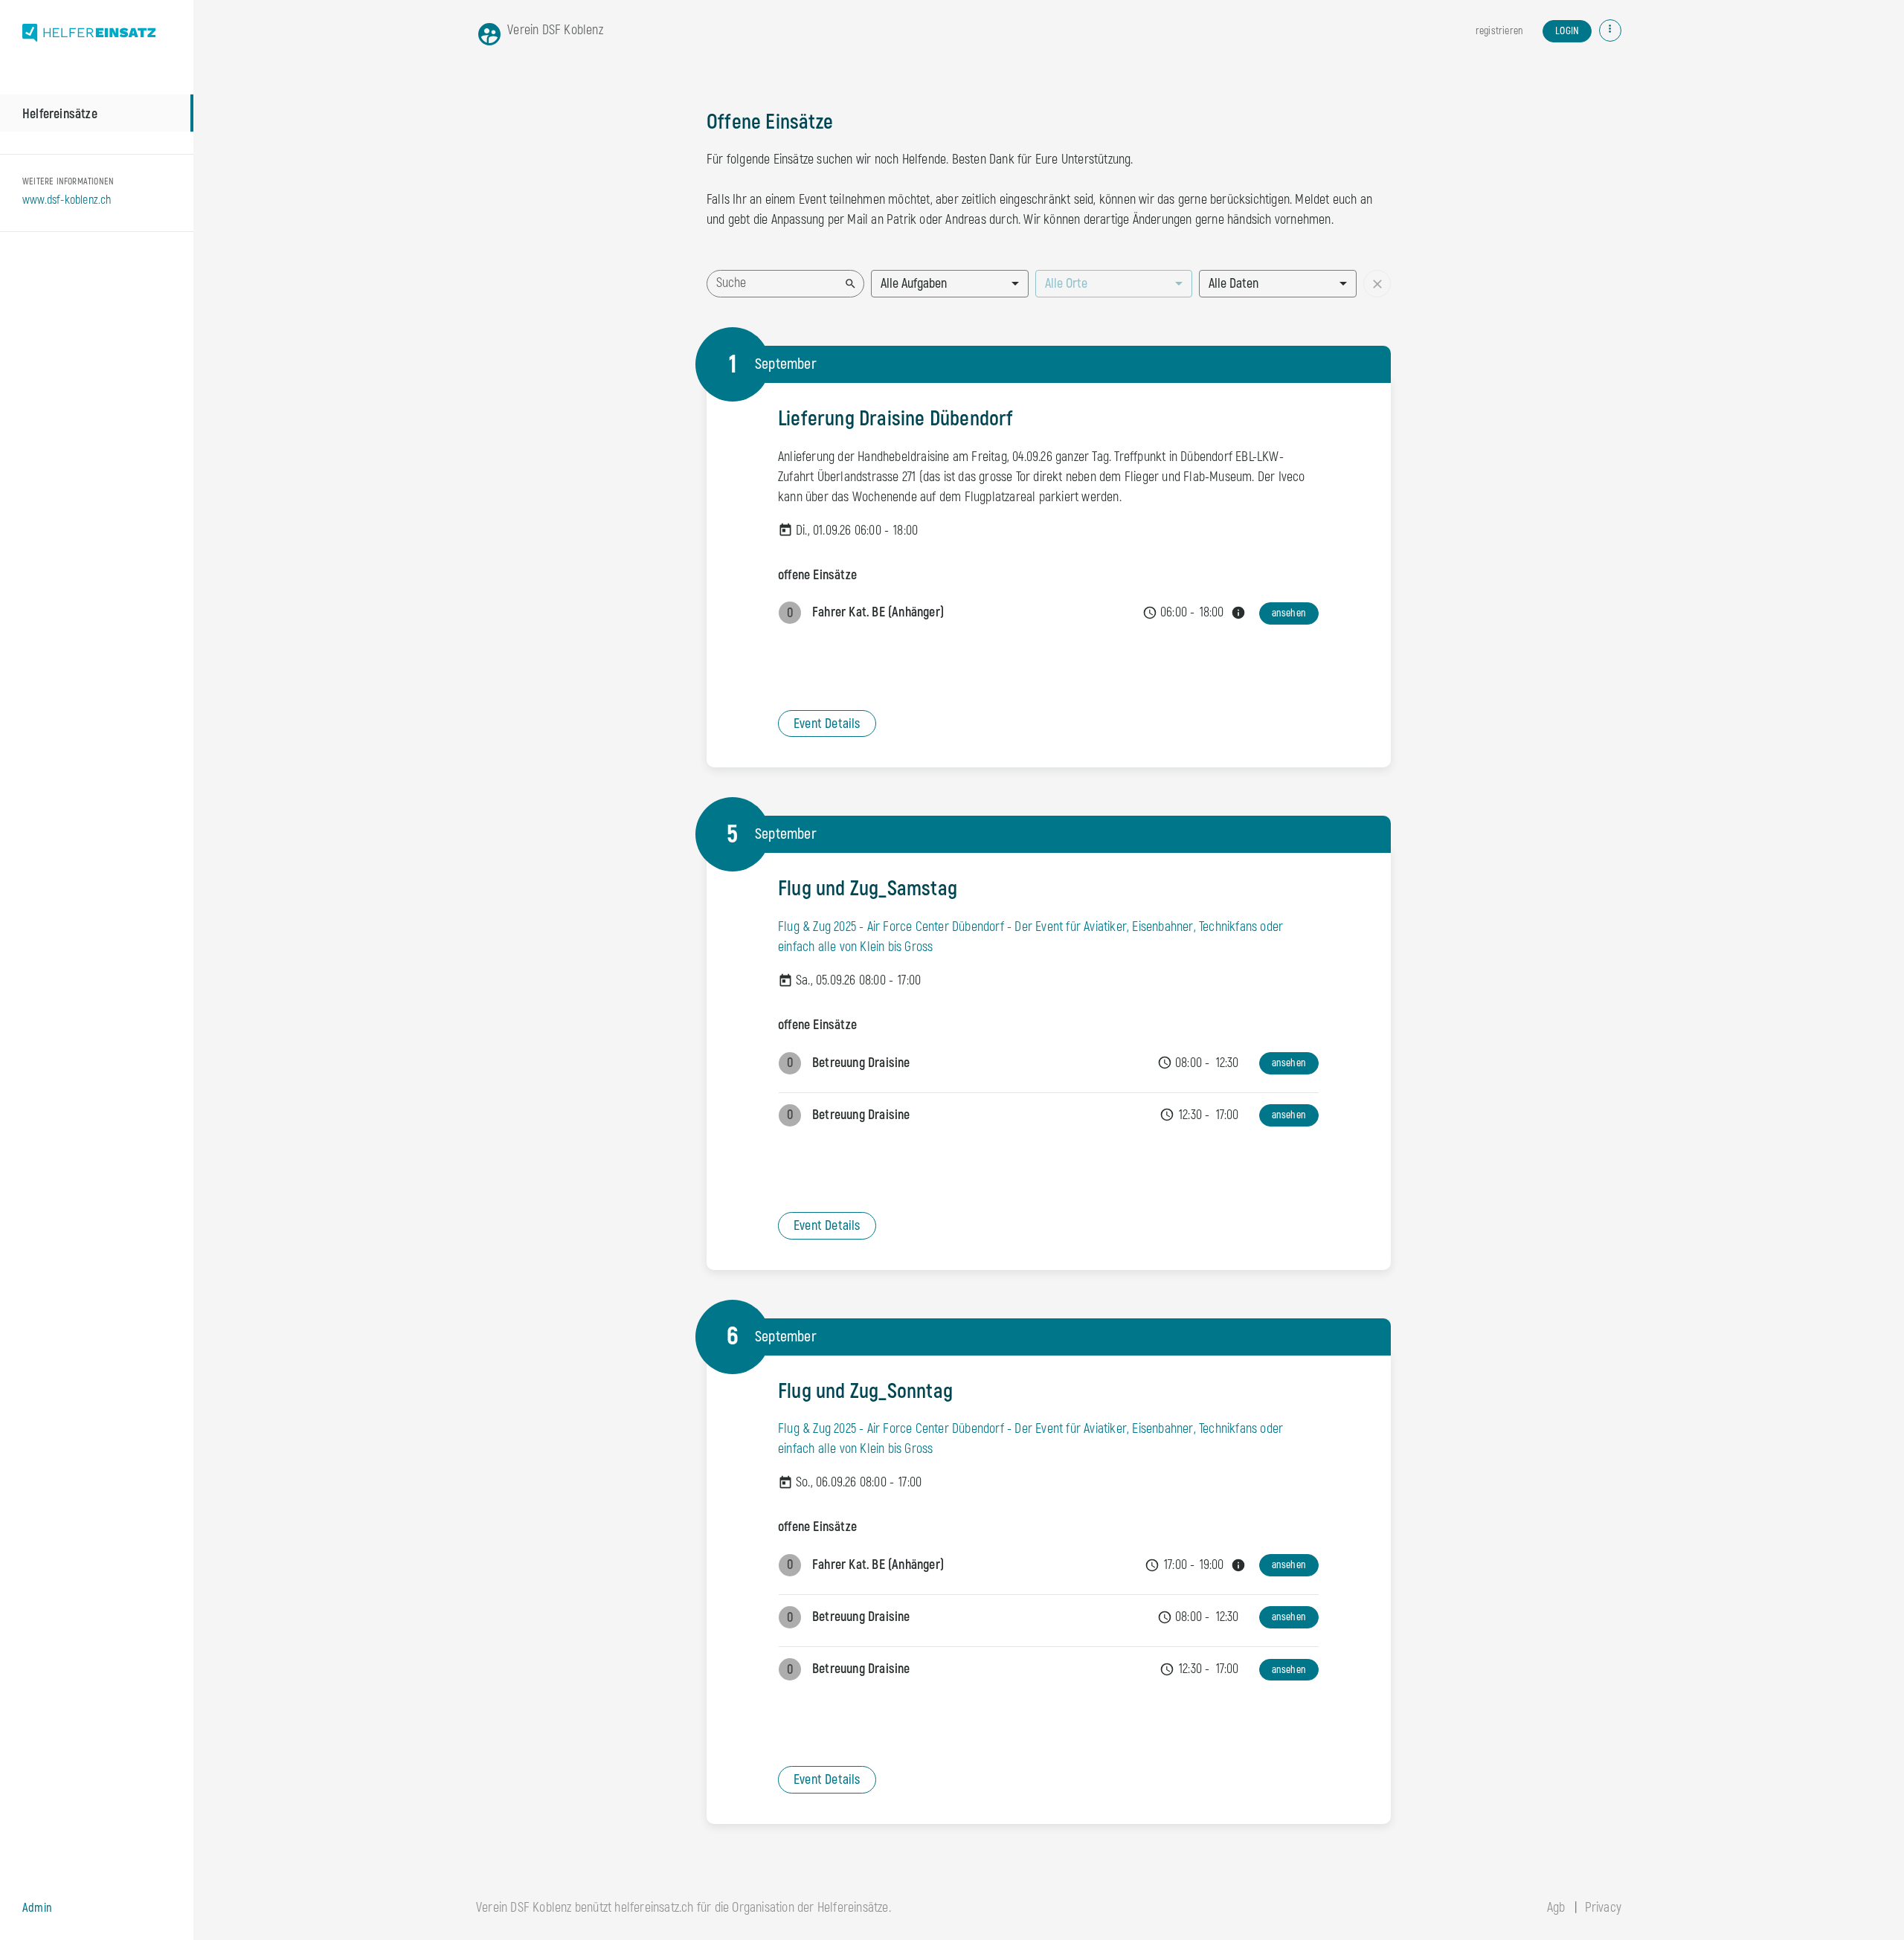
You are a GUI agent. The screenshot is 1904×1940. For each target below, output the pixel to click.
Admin (37, 1908)
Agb (1556, 1908)
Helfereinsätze (60, 114)
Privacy (1603, 1908)
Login (1567, 31)
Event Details (827, 724)
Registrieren (1499, 31)
